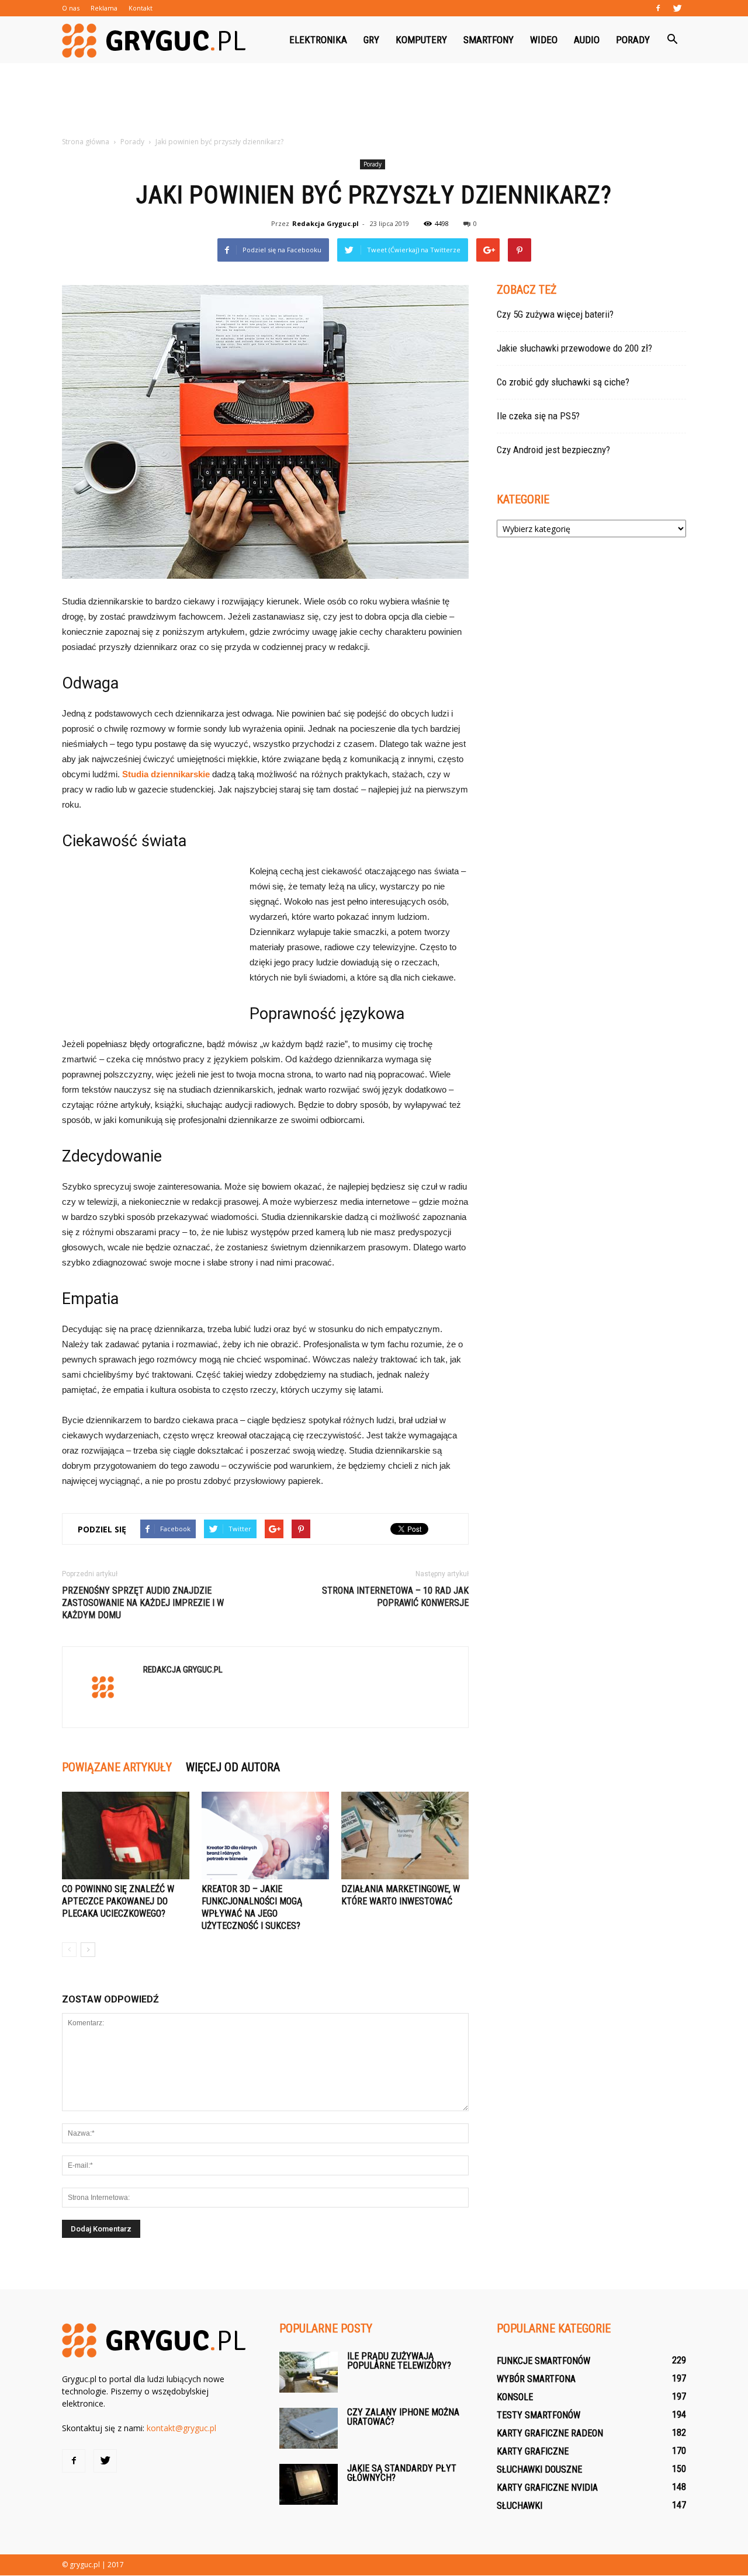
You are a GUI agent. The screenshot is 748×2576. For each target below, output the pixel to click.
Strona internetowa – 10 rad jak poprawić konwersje (395, 1597)
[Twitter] (677, 8)
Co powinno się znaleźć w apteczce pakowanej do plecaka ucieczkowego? (118, 1901)
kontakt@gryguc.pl (181, 2428)
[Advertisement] (374, 103)
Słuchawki (520, 2506)
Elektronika (318, 40)
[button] (672, 40)
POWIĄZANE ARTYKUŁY (117, 1767)
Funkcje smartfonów (543, 2361)
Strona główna (86, 142)
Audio (587, 40)
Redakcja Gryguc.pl (325, 223)
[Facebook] (658, 8)
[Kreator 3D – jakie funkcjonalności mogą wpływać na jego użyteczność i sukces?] (265, 1835)
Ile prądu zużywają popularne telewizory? (399, 2361)
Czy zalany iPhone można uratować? (403, 2417)
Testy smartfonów (539, 2415)
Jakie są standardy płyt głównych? (402, 2473)
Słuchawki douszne (539, 2469)
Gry (371, 40)
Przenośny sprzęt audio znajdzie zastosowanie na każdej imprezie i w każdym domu (143, 1603)
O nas (71, 8)
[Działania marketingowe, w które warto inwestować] (405, 1835)
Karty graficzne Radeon (550, 2433)
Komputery (421, 40)
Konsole (515, 2397)
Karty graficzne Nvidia (547, 2488)
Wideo (544, 40)
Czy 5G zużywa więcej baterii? (555, 314)
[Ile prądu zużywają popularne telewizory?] (309, 2372)
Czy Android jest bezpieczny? (553, 450)
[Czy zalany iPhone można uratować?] (309, 2428)
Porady (633, 40)
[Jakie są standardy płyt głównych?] (309, 2484)
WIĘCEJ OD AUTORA (233, 1767)
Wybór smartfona (536, 2379)
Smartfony (489, 40)
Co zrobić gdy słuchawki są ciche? (563, 382)
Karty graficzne (533, 2451)
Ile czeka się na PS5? (538, 416)
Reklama (104, 8)
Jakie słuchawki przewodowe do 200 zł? (574, 348)
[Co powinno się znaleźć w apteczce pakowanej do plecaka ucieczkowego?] (126, 1835)
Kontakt (141, 8)
